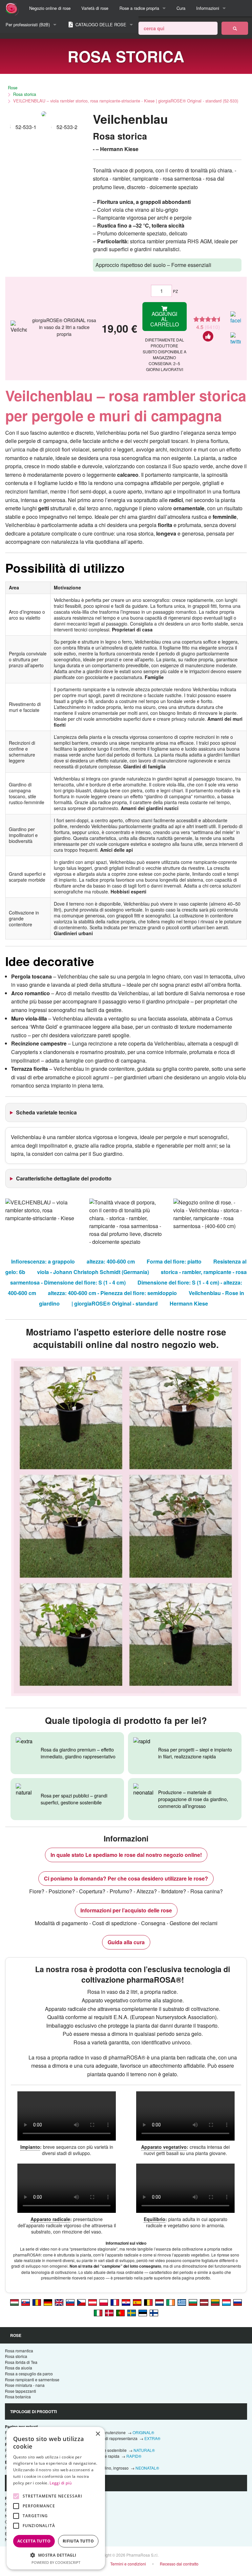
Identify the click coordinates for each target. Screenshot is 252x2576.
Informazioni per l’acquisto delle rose (126, 1910)
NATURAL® (144, 2450)
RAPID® (134, 2456)
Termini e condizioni (128, 2564)
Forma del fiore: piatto (174, 1261)
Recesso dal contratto (179, 2564)
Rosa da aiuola (19, 2368)
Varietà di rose (95, 8)
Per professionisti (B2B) (28, 24)
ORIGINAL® (143, 2432)
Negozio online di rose (50, 8)
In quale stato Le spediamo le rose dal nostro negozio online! (126, 1855)
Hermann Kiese (189, 1303)
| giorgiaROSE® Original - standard (115, 1303)
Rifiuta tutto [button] (78, 2541)
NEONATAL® (147, 2468)
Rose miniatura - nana (25, 2385)
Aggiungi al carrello (165, 319)
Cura (181, 8)
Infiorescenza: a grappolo (43, 1261)
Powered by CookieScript (56, 2562)
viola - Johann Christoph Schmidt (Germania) (93, 1272)
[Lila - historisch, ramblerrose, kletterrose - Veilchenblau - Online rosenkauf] (48, 2302)
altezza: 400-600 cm (111, 1261)
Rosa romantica (19, 2351)
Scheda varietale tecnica (46, 1112)
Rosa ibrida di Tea (21, 2362)
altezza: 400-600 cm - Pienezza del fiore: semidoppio (112, 1293)
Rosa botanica (18, 2397)
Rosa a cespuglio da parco (29, 2374)
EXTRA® (152, 2438)
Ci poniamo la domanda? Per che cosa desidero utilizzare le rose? (126, 1878)
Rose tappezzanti (21, 2391)
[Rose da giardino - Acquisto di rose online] (235, 28)
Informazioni (208, 8)
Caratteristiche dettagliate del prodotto (64, 1178)
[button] (56, 2555)
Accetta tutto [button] (34, 2541)
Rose (13, 88)
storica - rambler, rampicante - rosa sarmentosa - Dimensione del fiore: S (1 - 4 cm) (129, 1277)
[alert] (56, 2498)
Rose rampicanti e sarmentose (32, 2379)
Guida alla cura (126, 1942)
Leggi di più (61, 2483)
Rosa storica (25, 94)
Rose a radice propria (139, 8)
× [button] (98, 2434)
